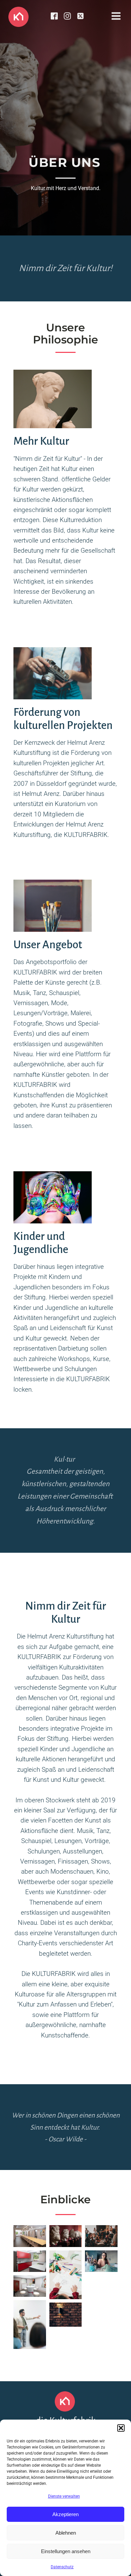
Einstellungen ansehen (66, 2551)
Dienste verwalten (64, 2496)
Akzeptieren (65, 2514)
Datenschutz (62, 2567)
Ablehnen (66, 2533)
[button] (121, 2428)
